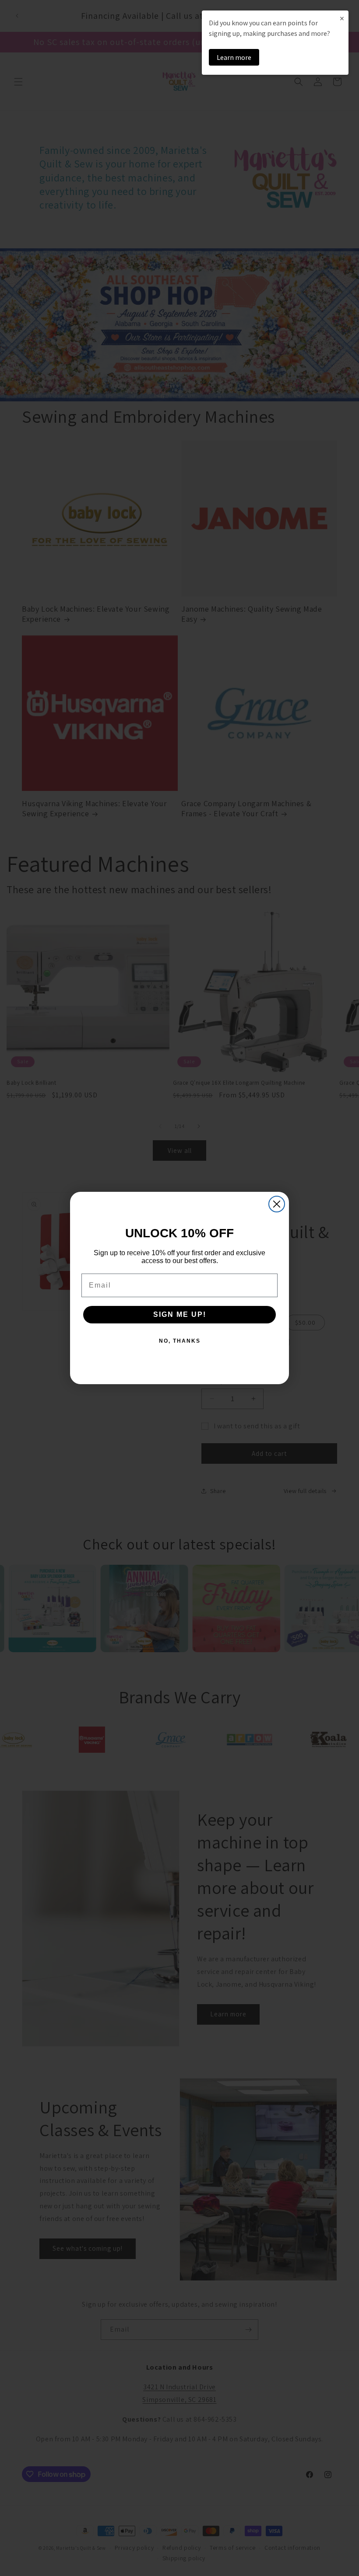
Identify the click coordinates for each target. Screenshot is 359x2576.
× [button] (342, 18)
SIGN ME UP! (180, 1314)
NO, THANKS (180, 1341)
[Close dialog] (277, 1204)
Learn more (234, 57)
